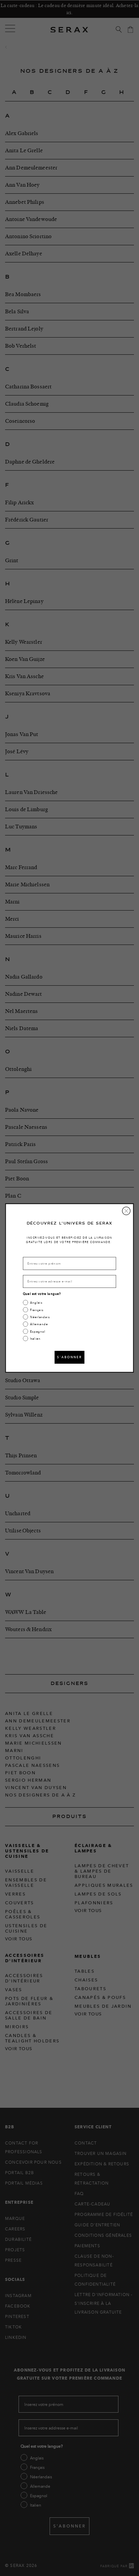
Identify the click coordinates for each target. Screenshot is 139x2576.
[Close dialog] (126, 1211)
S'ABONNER (69, 1357)
